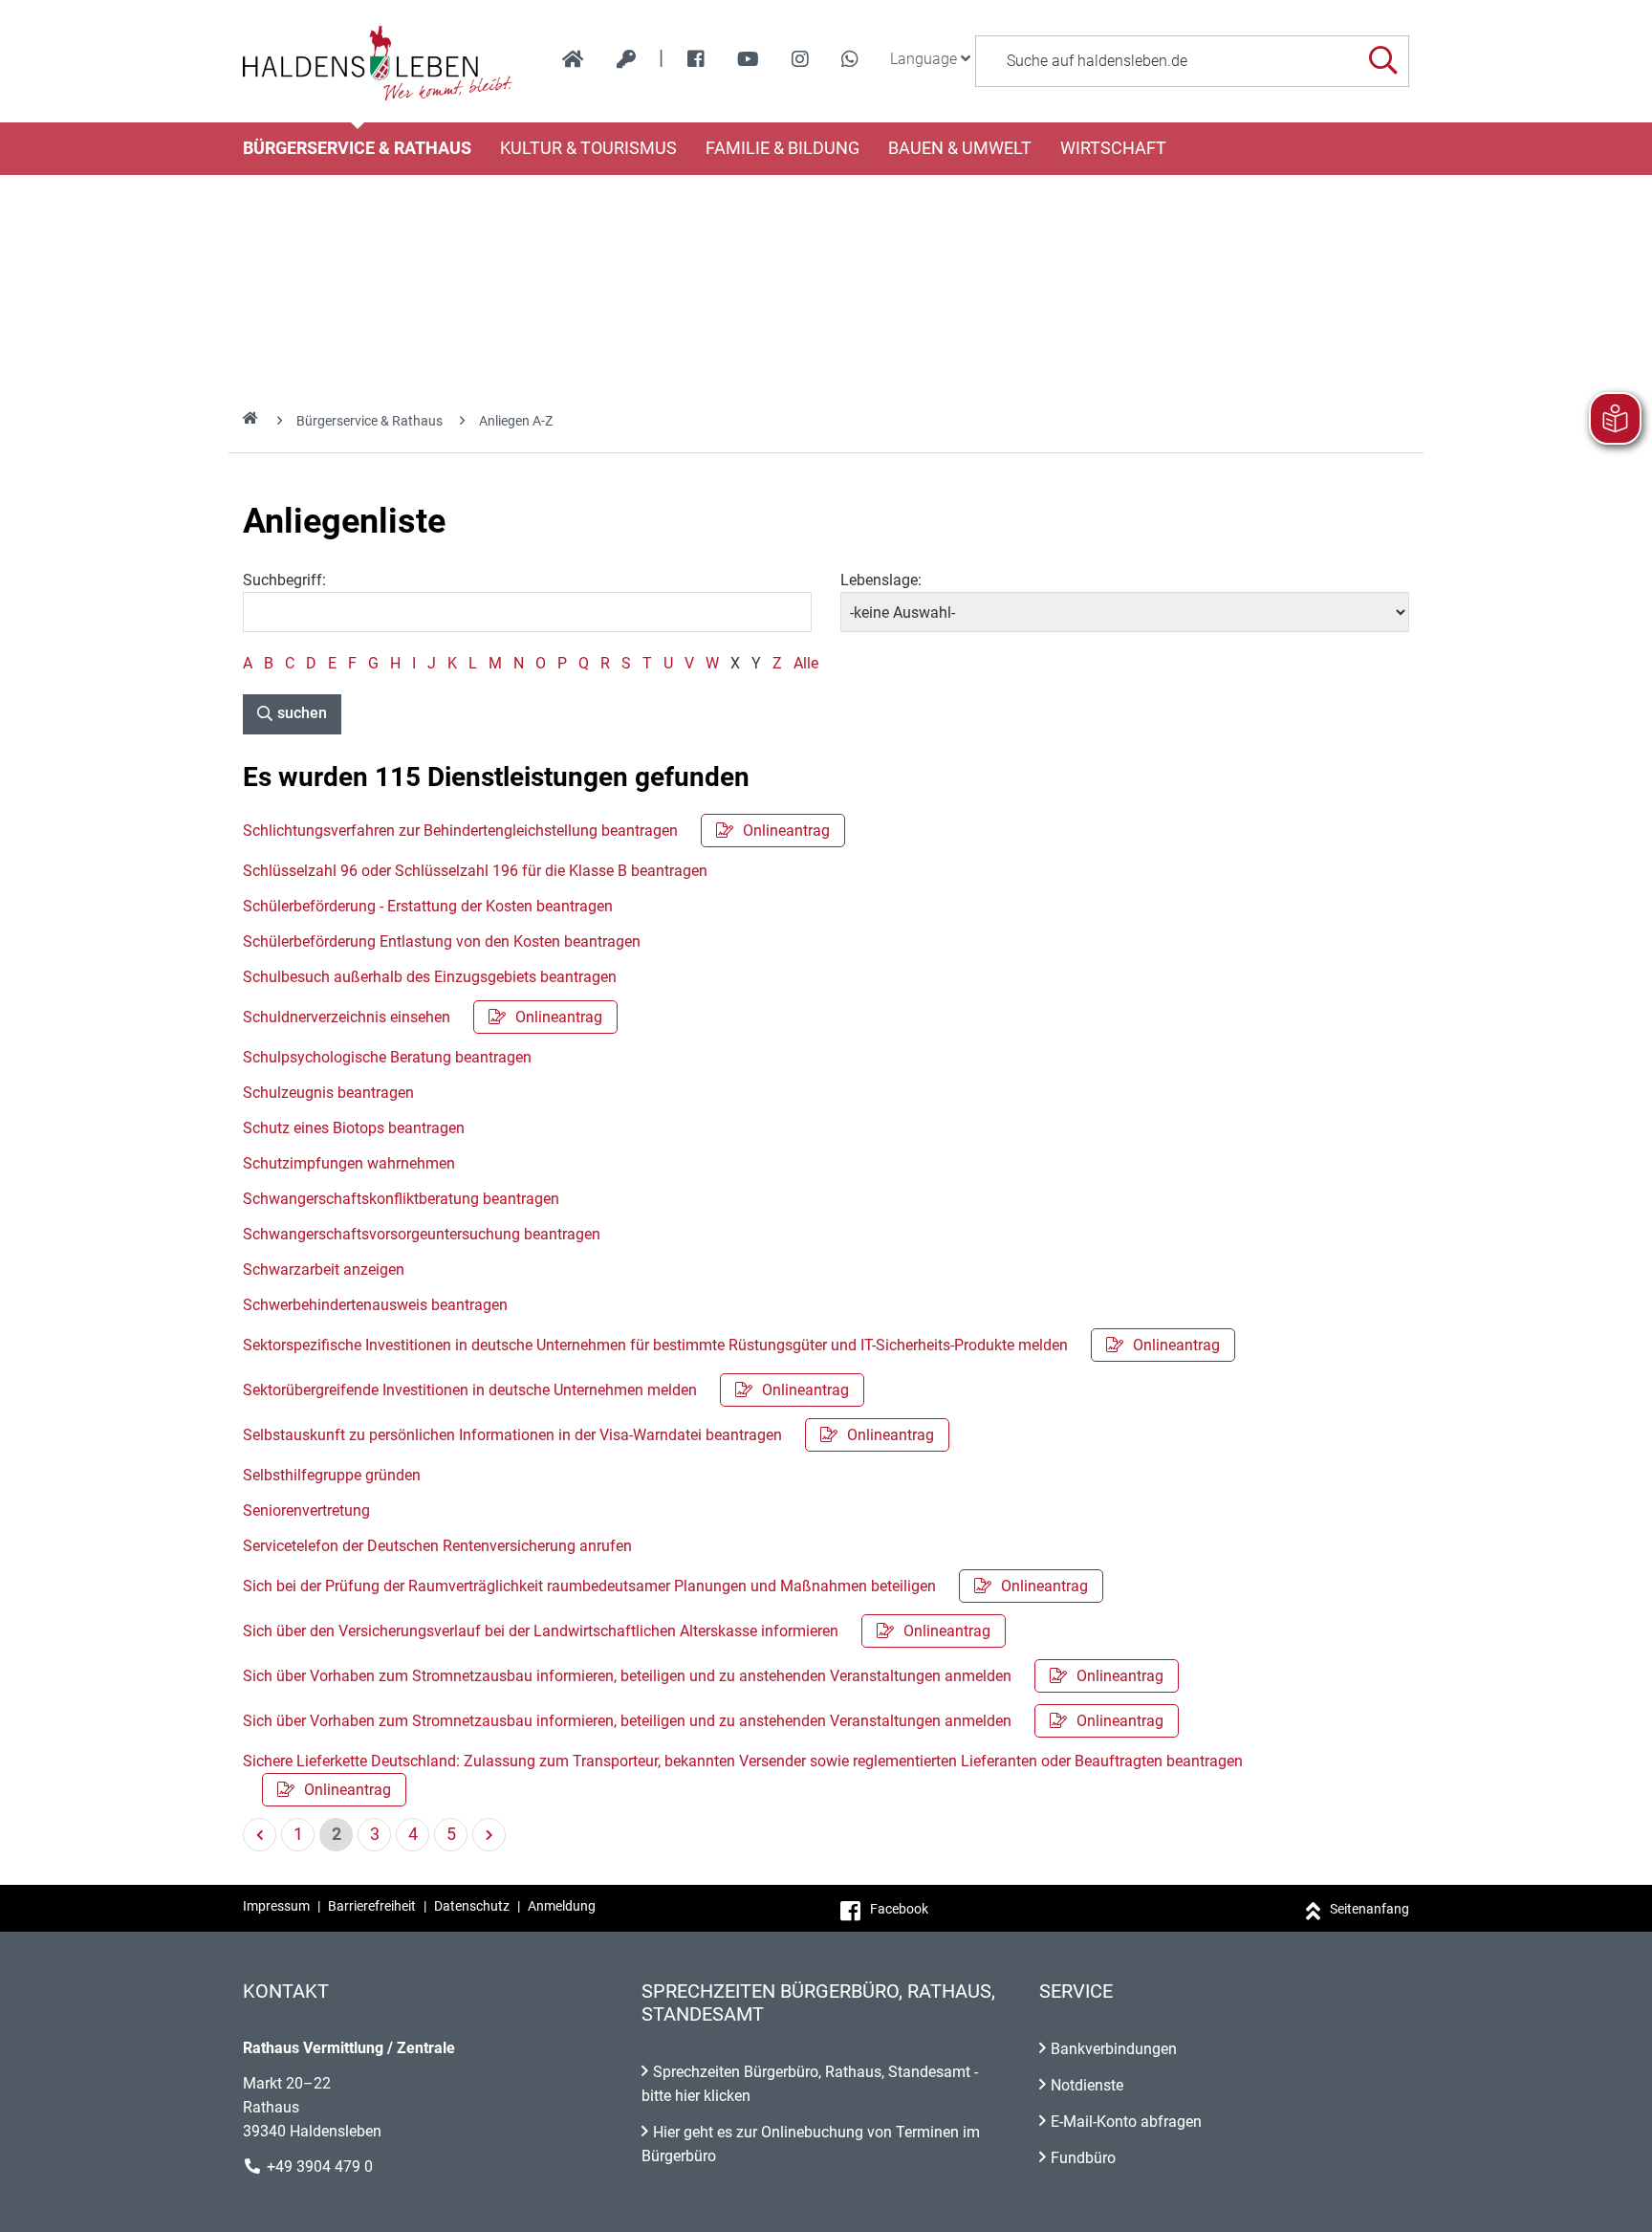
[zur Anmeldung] (626, 59)
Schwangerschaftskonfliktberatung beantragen (401, 1199)
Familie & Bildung (783, 148)
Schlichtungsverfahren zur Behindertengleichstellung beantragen (536, 831)
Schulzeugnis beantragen (328, 1093)
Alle (806, 663)
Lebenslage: (881, 580)
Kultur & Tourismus (588, 148)
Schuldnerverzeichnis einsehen (423, 1017)
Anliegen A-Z (516, 421)
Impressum (276, 1906)
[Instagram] (800, 59)
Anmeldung (562, 1906)
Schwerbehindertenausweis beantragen (375, 1305)
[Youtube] (748, 59)
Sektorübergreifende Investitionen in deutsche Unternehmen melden (546, 1390)
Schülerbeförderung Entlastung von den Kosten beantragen (442, 941)
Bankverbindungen (1114, 2049)
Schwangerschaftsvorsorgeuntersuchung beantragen (422, 1234)
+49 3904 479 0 (320, 2166)
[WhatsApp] (850, 59)
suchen (302, 713)
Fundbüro (1083, 2158)
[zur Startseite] (573, 59)
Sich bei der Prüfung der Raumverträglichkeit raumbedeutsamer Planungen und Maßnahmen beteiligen (665, 1586)
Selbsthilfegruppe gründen (332, 1475)
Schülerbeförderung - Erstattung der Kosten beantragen (428, 906)
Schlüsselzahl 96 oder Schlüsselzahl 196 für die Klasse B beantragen (475, 871)
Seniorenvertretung (306, 1510)
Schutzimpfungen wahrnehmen (349, 1163)
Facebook (899, 1909)
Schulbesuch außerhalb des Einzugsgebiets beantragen (430, 977)
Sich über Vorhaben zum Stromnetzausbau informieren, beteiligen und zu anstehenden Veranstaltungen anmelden (703, 1676)
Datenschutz (472, 1906)
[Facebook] (696, 59)
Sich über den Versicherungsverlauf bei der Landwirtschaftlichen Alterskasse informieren (617, 1631)
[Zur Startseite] (378, 61)
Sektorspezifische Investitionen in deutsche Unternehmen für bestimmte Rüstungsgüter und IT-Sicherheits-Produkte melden (731, 1345)
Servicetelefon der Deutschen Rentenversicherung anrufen (437, 1546)
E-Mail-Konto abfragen (1126, 2122)
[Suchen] (1383, 61)
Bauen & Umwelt (960, 148)
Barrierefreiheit (372, 1906)
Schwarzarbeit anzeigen (324, 1269)
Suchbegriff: (284, 580)
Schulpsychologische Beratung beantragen (387, 1057)
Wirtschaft (1113, 148)
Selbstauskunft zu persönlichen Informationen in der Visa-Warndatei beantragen (588, 1435)
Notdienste (1087, 2085)
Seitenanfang (1369, 1909)
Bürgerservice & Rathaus (357, 148)
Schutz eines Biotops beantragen (354, 1128)
